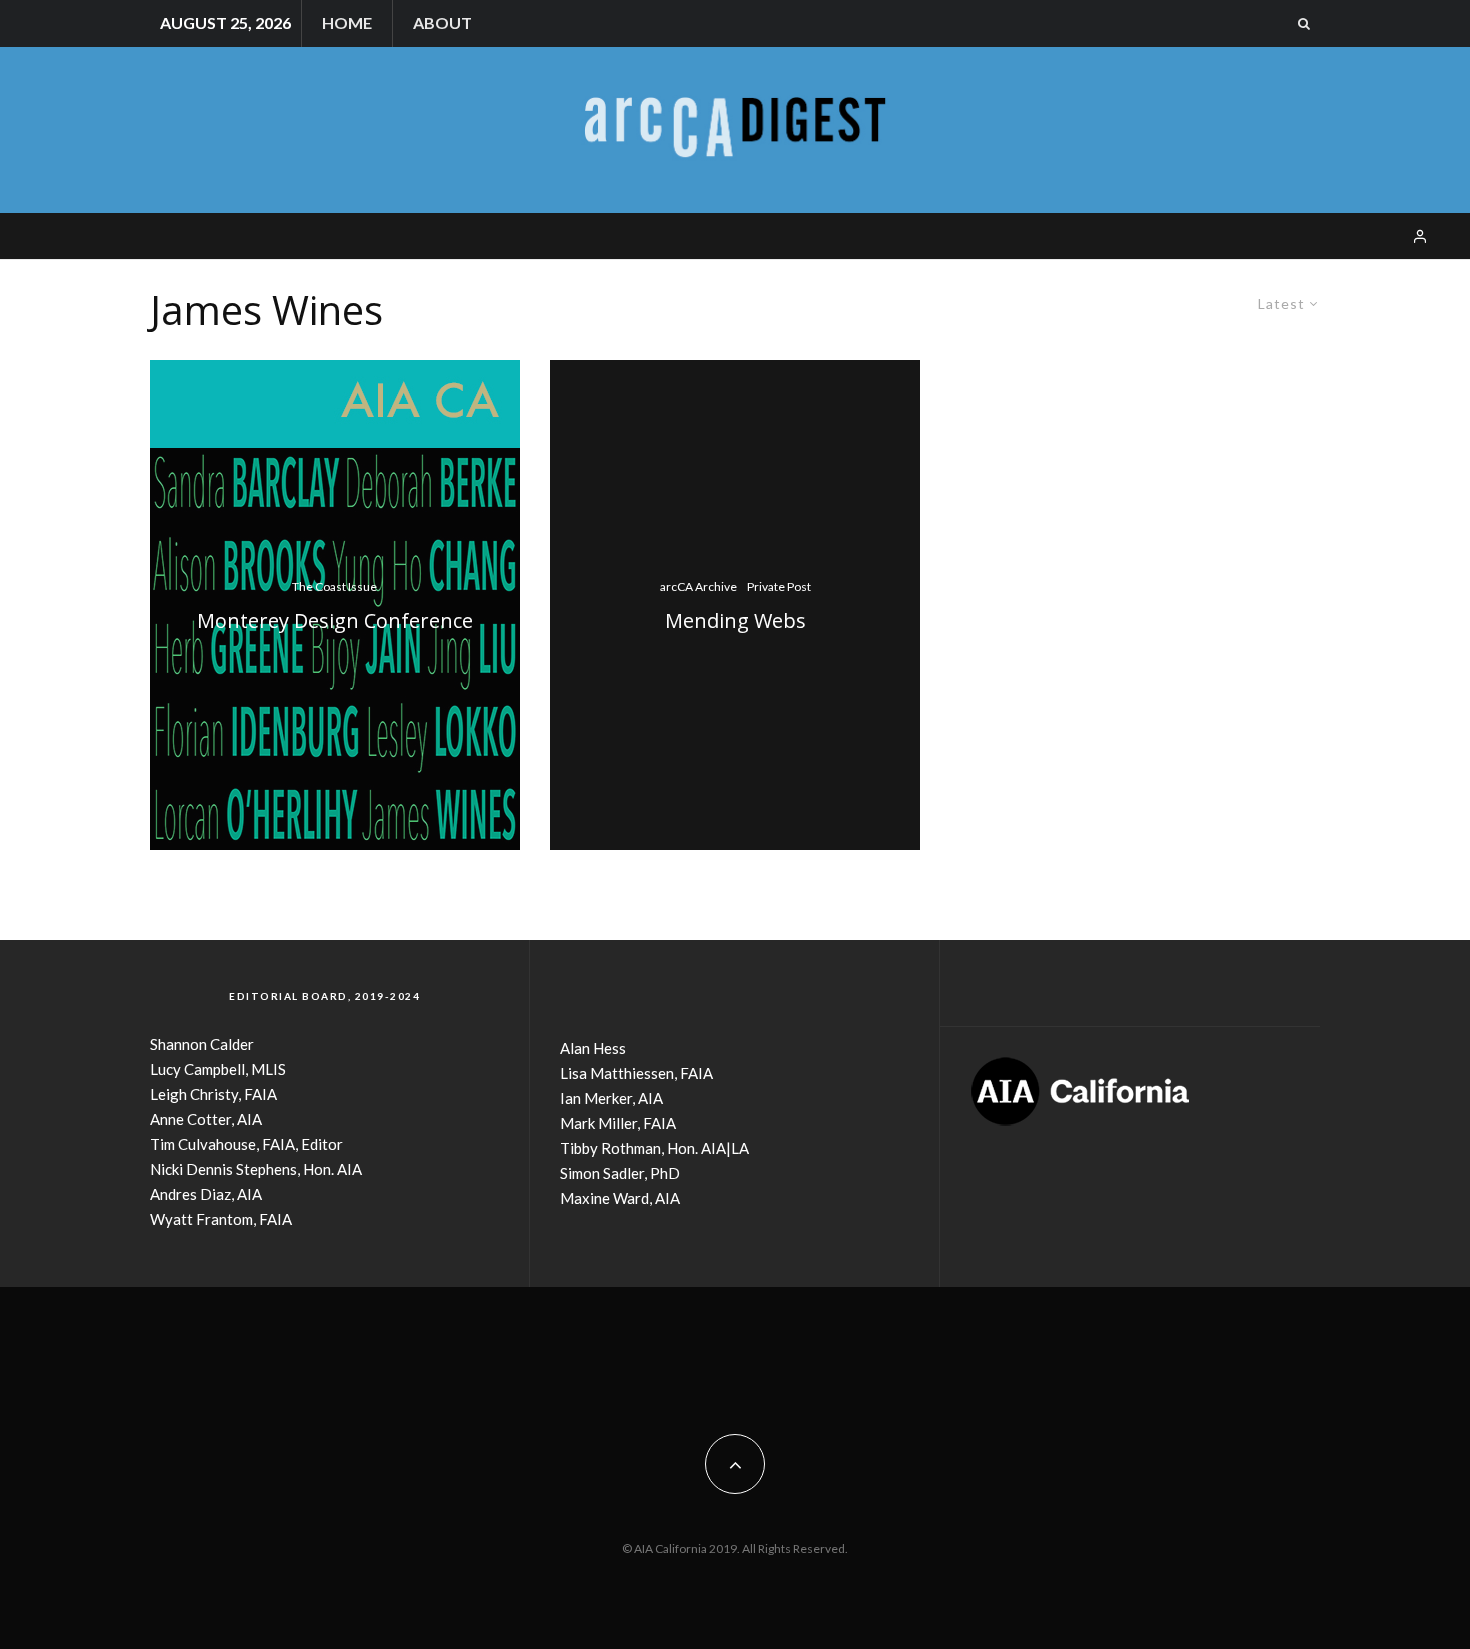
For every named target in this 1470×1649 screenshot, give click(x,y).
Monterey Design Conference (335, 621)
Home (347, 22)
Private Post (779, 586)
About (442, 22)
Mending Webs (735, 621)
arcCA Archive (698, 586)
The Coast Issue (334, 586)
